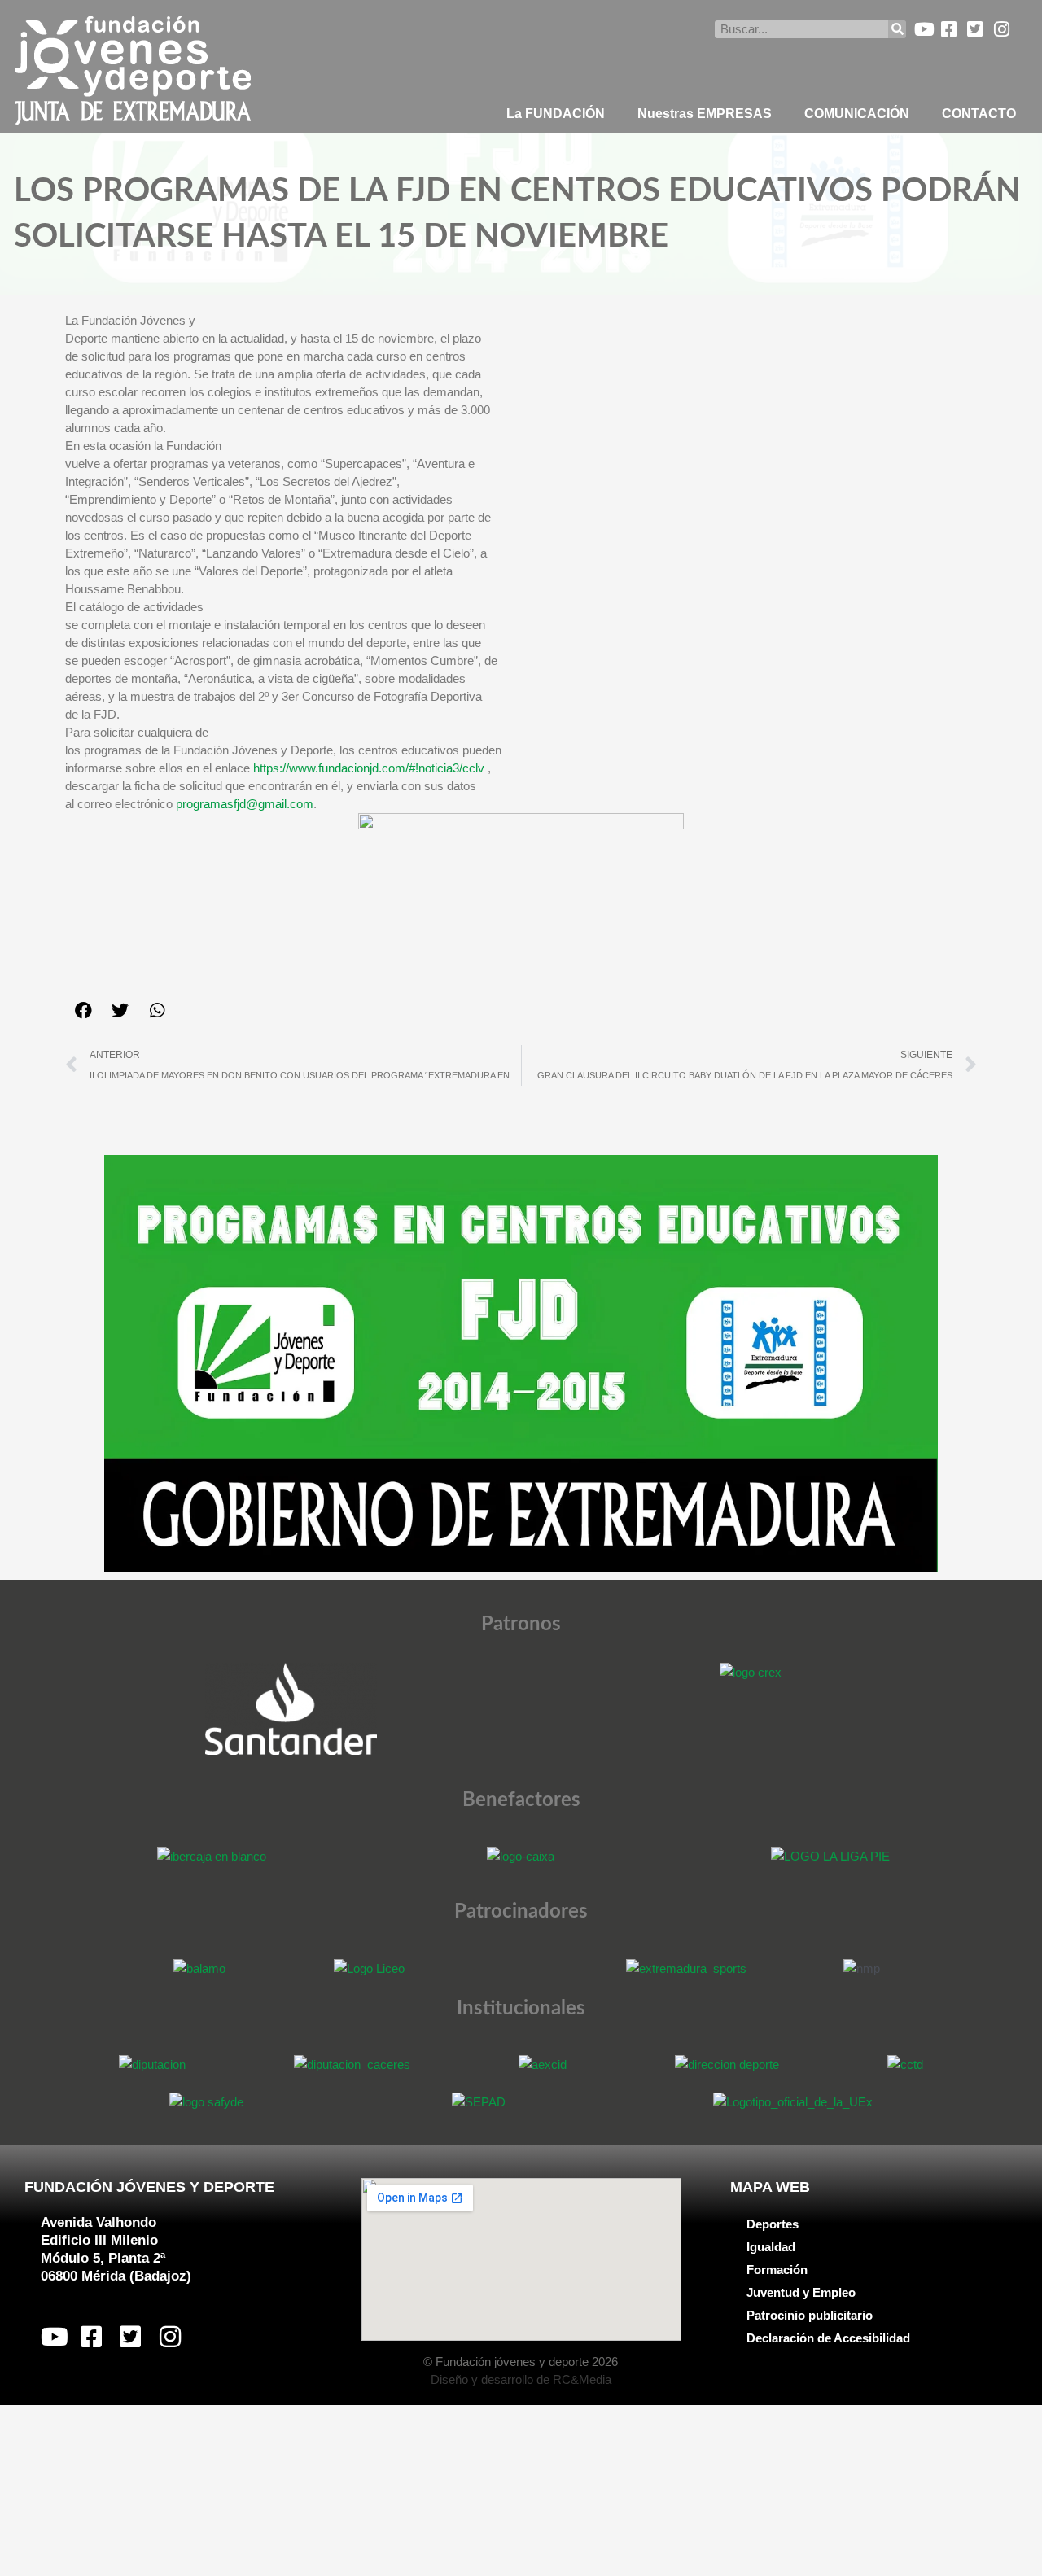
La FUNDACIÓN (556, 114)
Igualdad (771, 2247)
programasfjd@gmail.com (245, 804)
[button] (83, 1010)
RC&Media (582, 2379)
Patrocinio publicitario (810, 2315)
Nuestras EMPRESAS (705, 114)
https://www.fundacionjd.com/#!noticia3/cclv (369, 768)
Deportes (773, 2224)
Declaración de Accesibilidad (828, 2338)
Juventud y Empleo (801, 2292)
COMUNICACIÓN (857, 114)
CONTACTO (979, 114)
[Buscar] (897, 29)
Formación (777, 2270)
